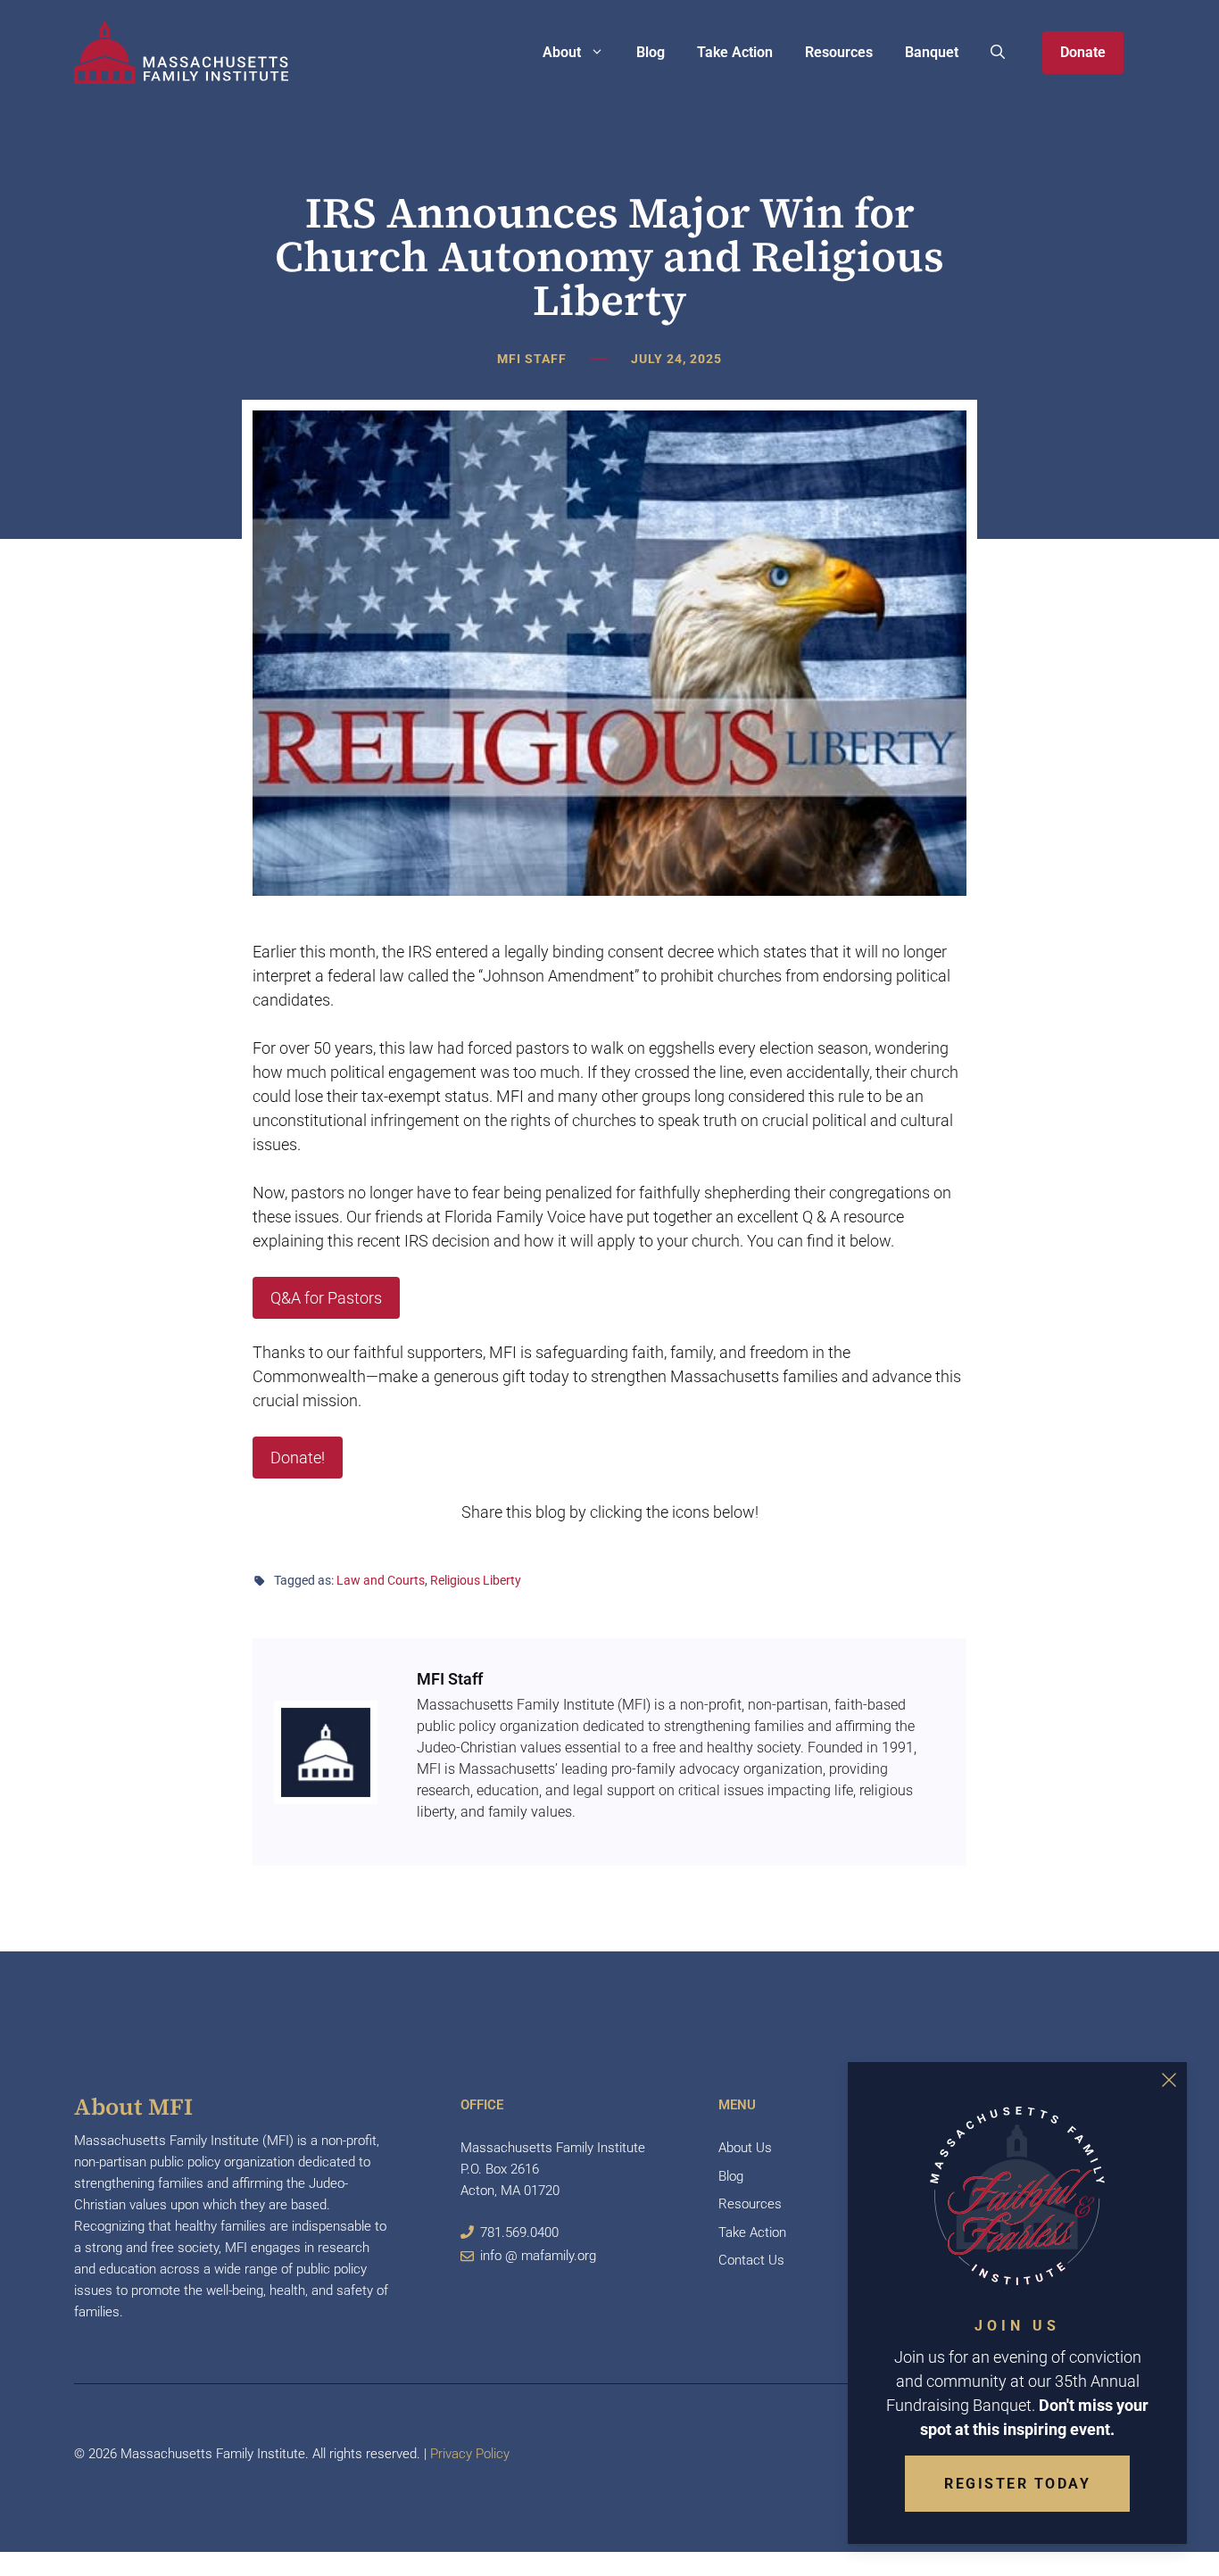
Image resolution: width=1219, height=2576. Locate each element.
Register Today (1017, 2484)
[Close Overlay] (1169, 2080)
